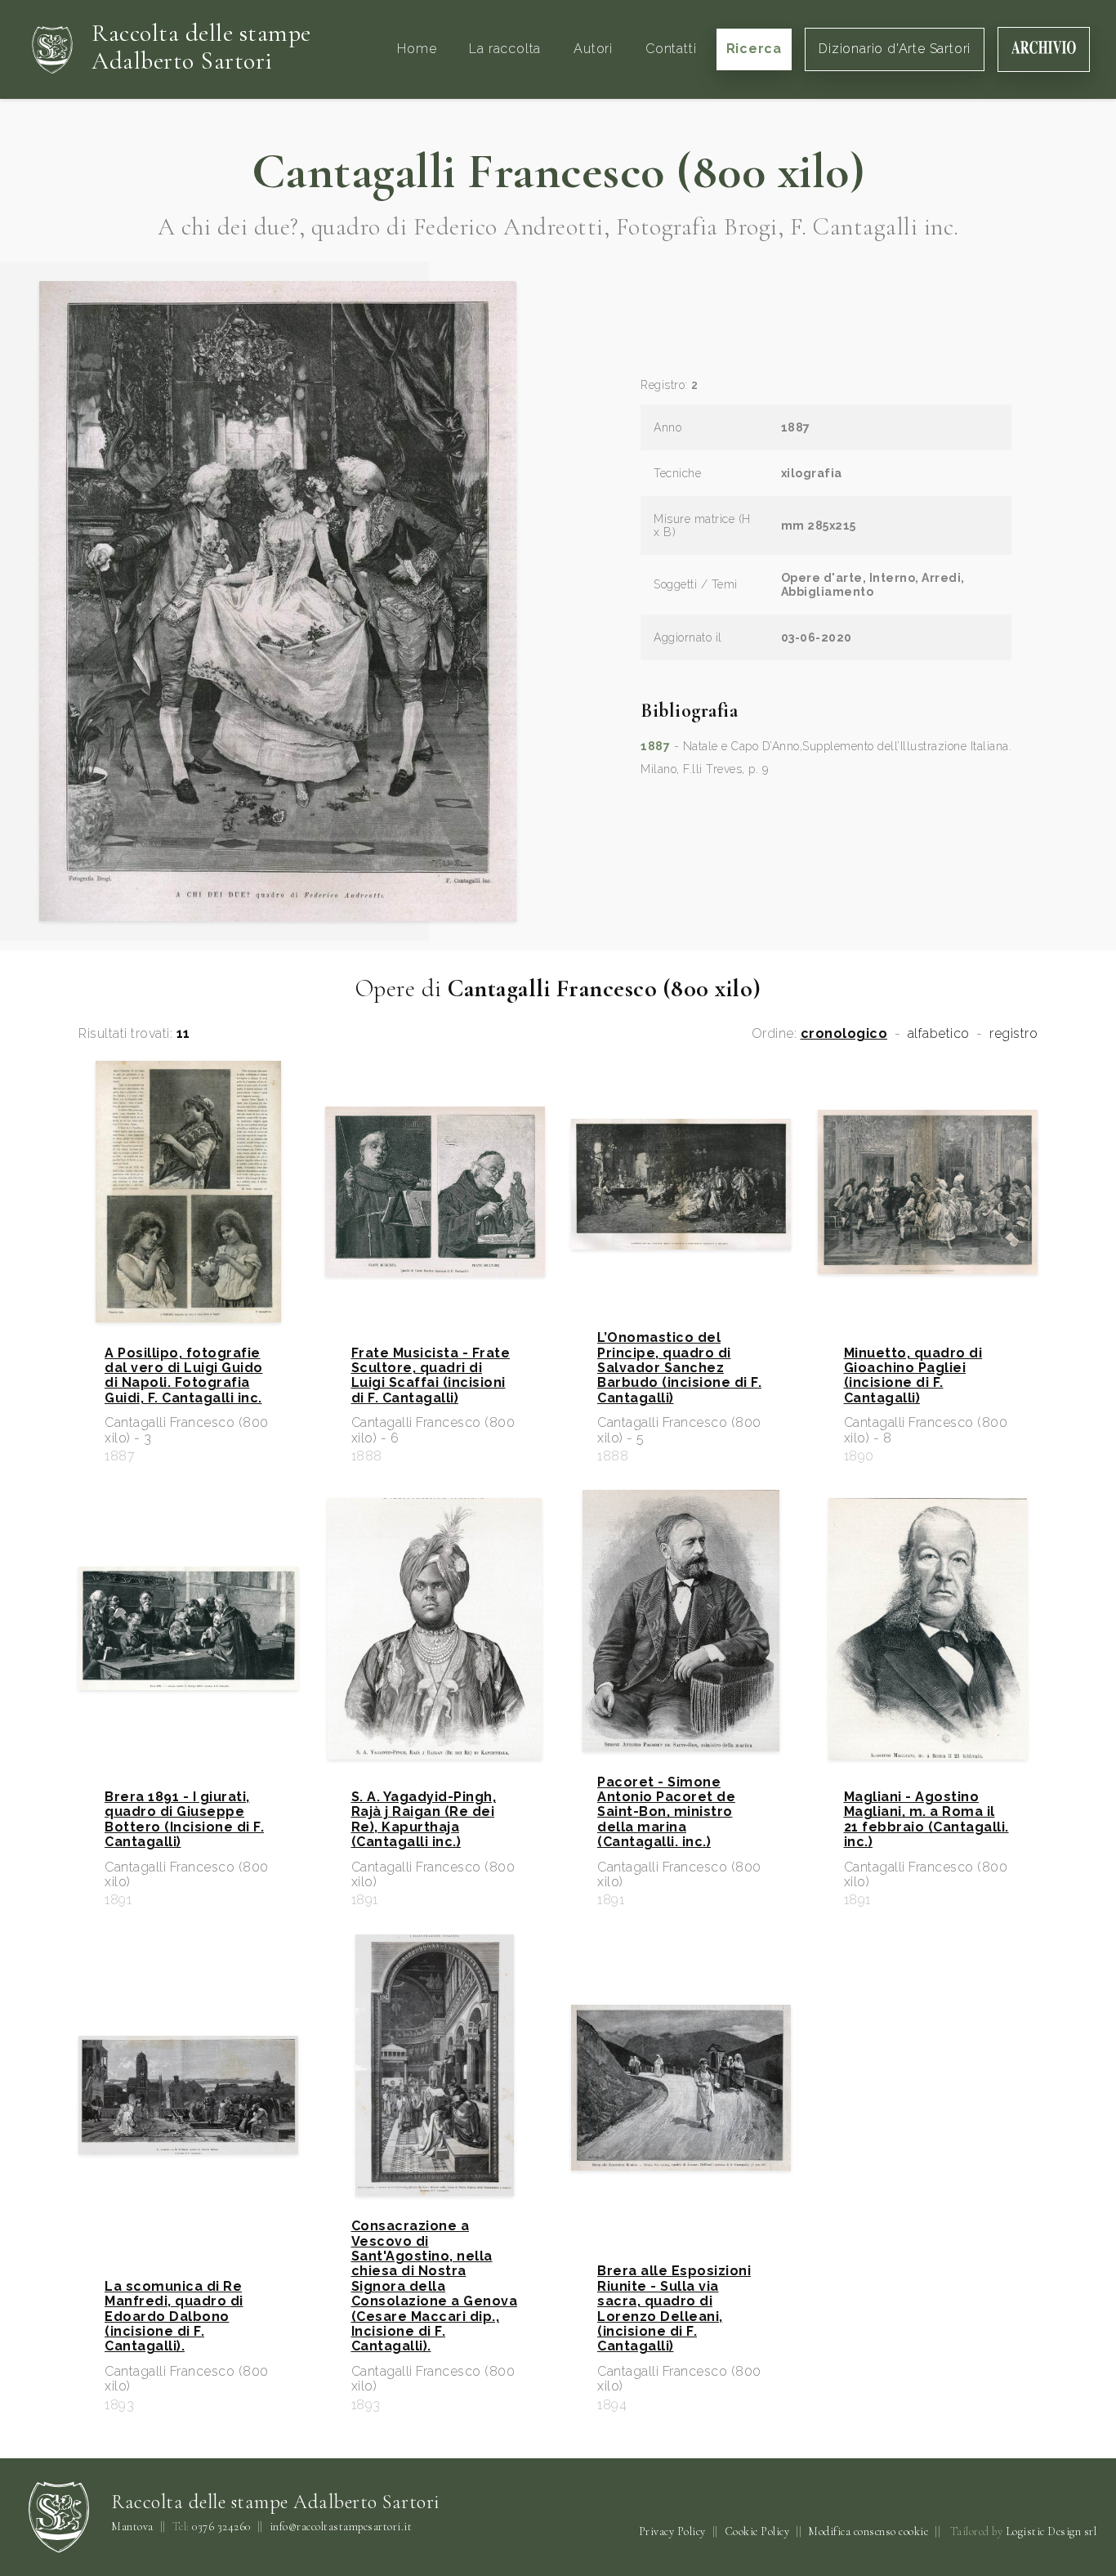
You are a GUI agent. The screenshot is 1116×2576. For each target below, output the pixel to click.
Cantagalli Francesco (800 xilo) (558, 172)
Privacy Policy (672, 2531)
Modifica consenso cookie (868, 2531)
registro (1013, 1034)
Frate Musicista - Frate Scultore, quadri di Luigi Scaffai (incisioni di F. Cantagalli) (431, 1376)
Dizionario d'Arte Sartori (895, 49)
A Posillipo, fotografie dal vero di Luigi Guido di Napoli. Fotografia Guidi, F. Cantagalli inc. (184, 1376)
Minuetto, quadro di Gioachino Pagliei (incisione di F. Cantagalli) (913, 1376)
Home (417, 49)
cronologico (844, 1034)
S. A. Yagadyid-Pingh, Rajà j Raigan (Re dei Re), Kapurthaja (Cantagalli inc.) (424, 1820)
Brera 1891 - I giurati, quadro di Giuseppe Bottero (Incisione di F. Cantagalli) (184, 1820)
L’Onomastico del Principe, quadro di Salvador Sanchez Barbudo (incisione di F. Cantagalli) (679, 1368)
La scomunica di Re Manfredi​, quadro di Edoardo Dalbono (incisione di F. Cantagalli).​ (174, 2317)
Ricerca (754, 49)
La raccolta (505, 49)
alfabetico (939, 1034)
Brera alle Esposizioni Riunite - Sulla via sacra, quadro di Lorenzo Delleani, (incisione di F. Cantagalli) (674, 2309)
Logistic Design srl (1051, 2531)
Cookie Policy (757, 2531)
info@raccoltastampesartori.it (341, 2527)
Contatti (671, 49)
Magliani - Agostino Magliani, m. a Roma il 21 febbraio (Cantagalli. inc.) (926, 1820)
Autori (593, 49)
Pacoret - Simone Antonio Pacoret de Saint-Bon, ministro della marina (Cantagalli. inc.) (666, 1813)
